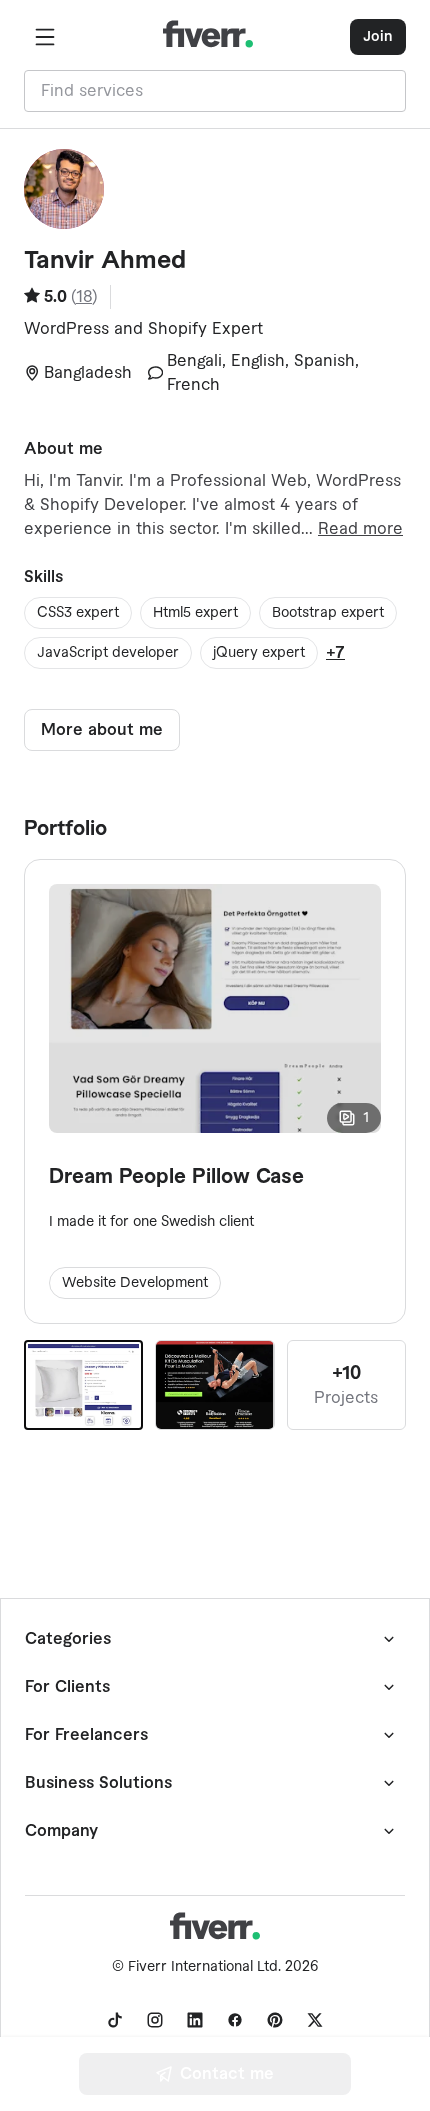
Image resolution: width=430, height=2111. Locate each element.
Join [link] (378, 37)
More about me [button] (102, 730)
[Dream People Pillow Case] (83, 1385)
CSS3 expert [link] (78, 613)
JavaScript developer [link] (108, 653)
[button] (45, 37)
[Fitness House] (214, 1385)
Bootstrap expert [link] (328, 613)
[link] (115, 2020)
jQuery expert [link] (259, 653)
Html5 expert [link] (195, 613)
